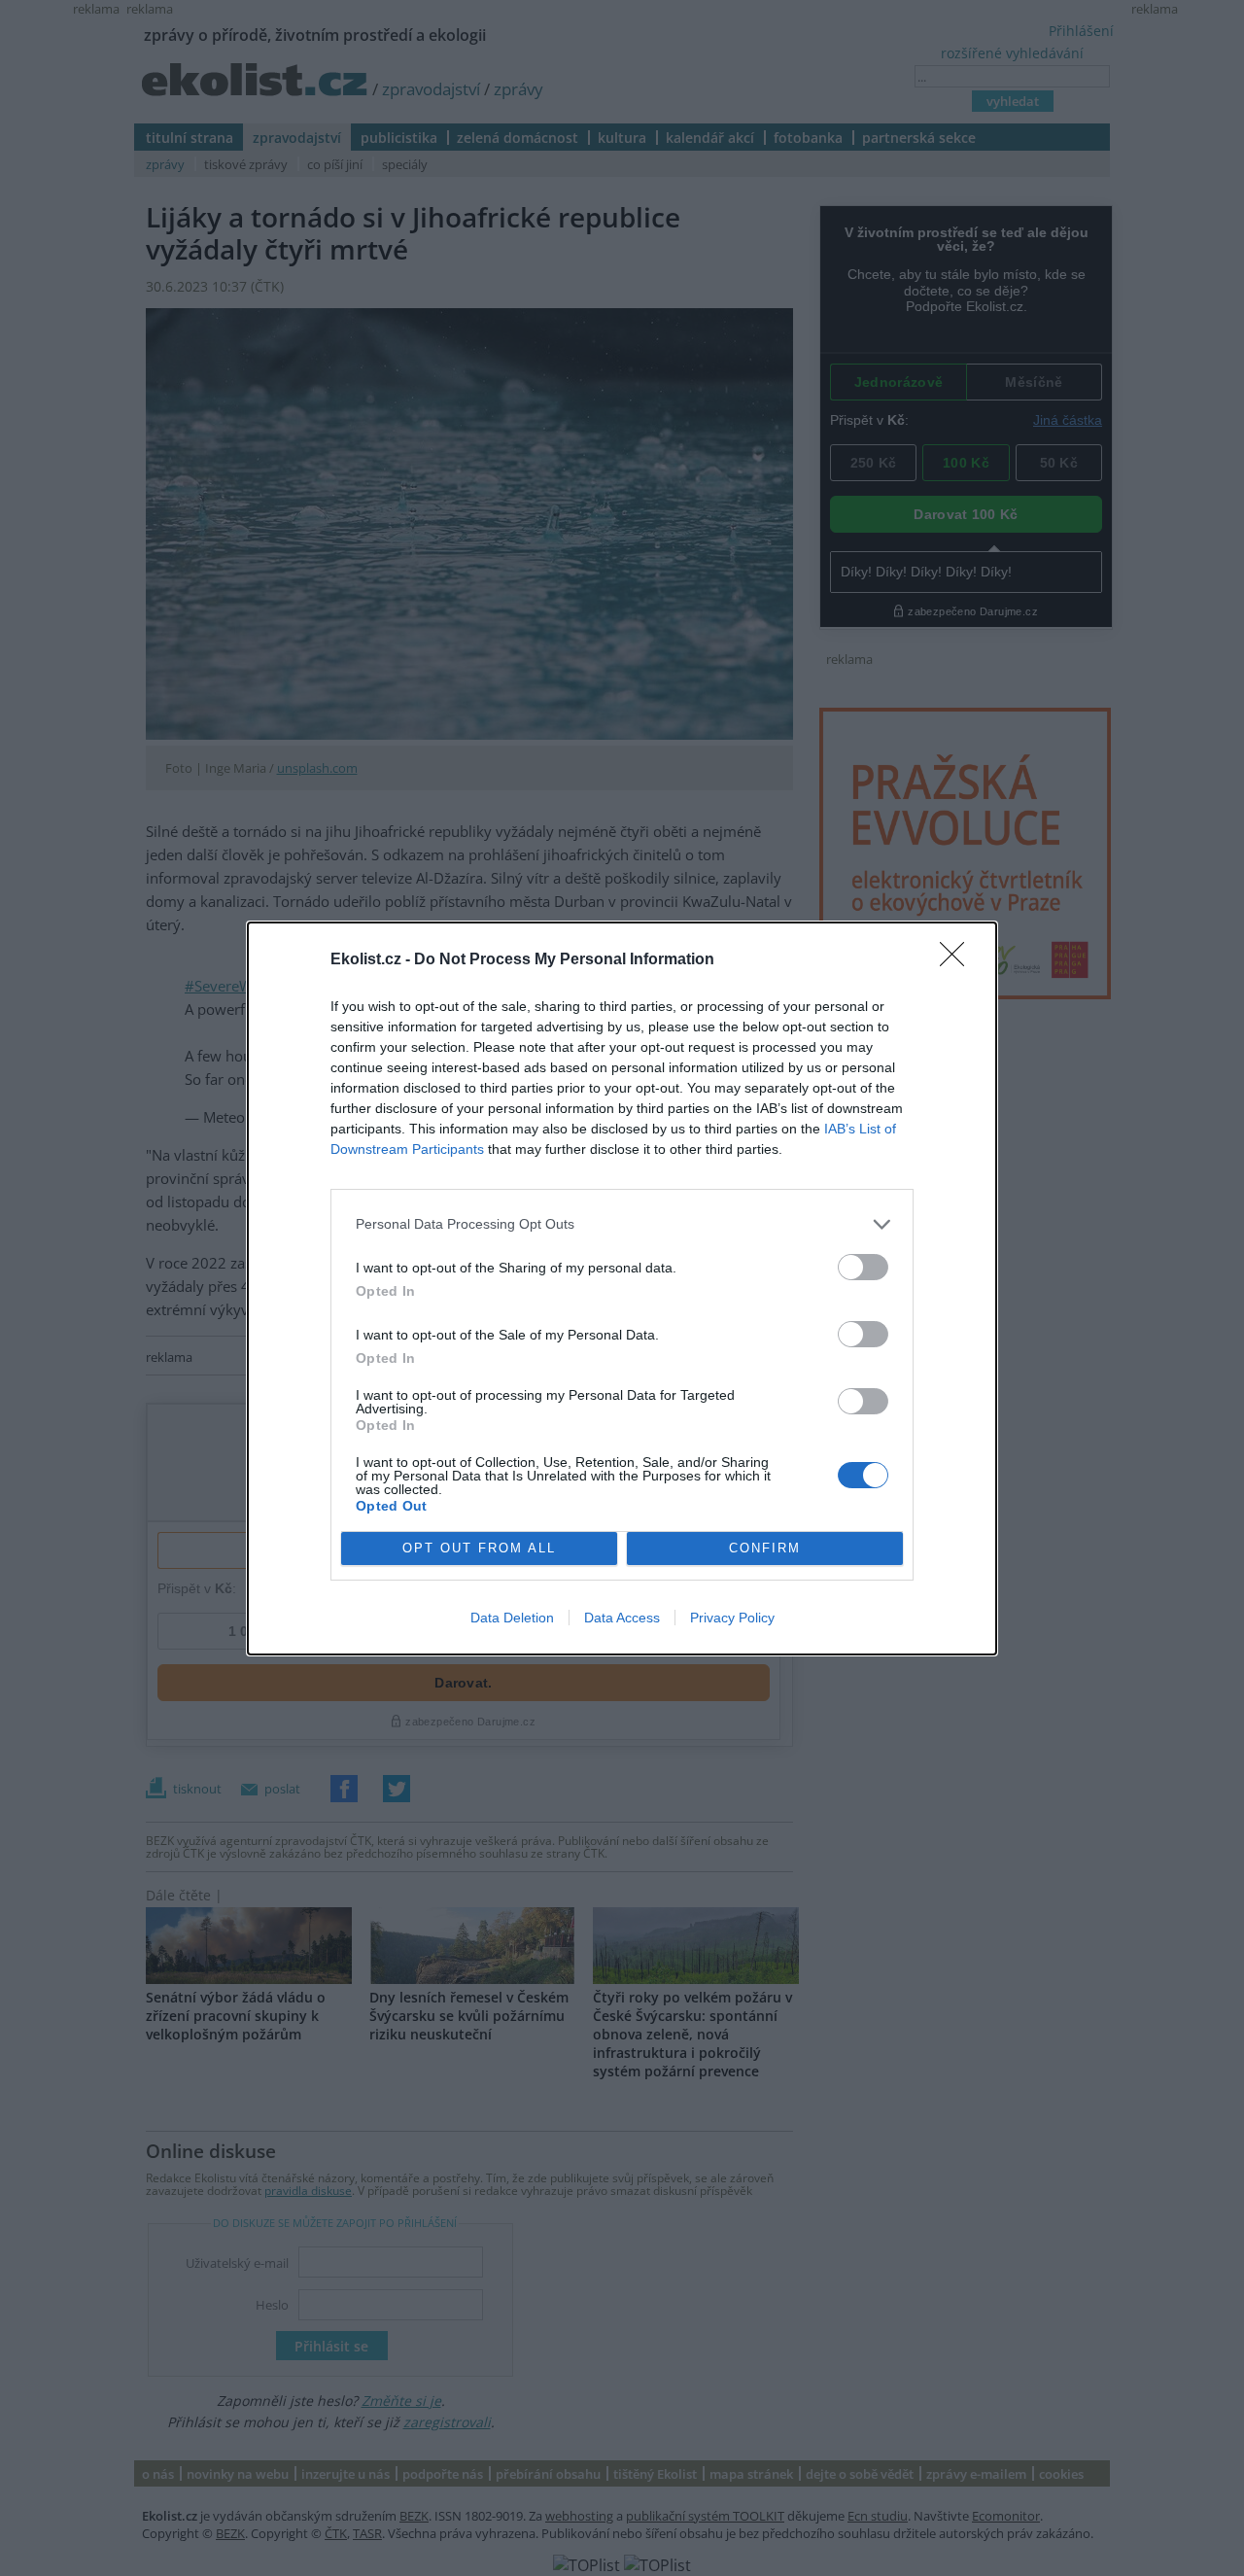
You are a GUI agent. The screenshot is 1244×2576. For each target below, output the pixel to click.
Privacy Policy (732, 1618)
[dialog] (622, 1288)
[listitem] (622, 1224)
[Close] (958, 960)
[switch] (863, 1267)
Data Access (622, 1618)
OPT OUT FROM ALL (479, 1548)
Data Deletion (512, 1618)
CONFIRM (765, 1548)
